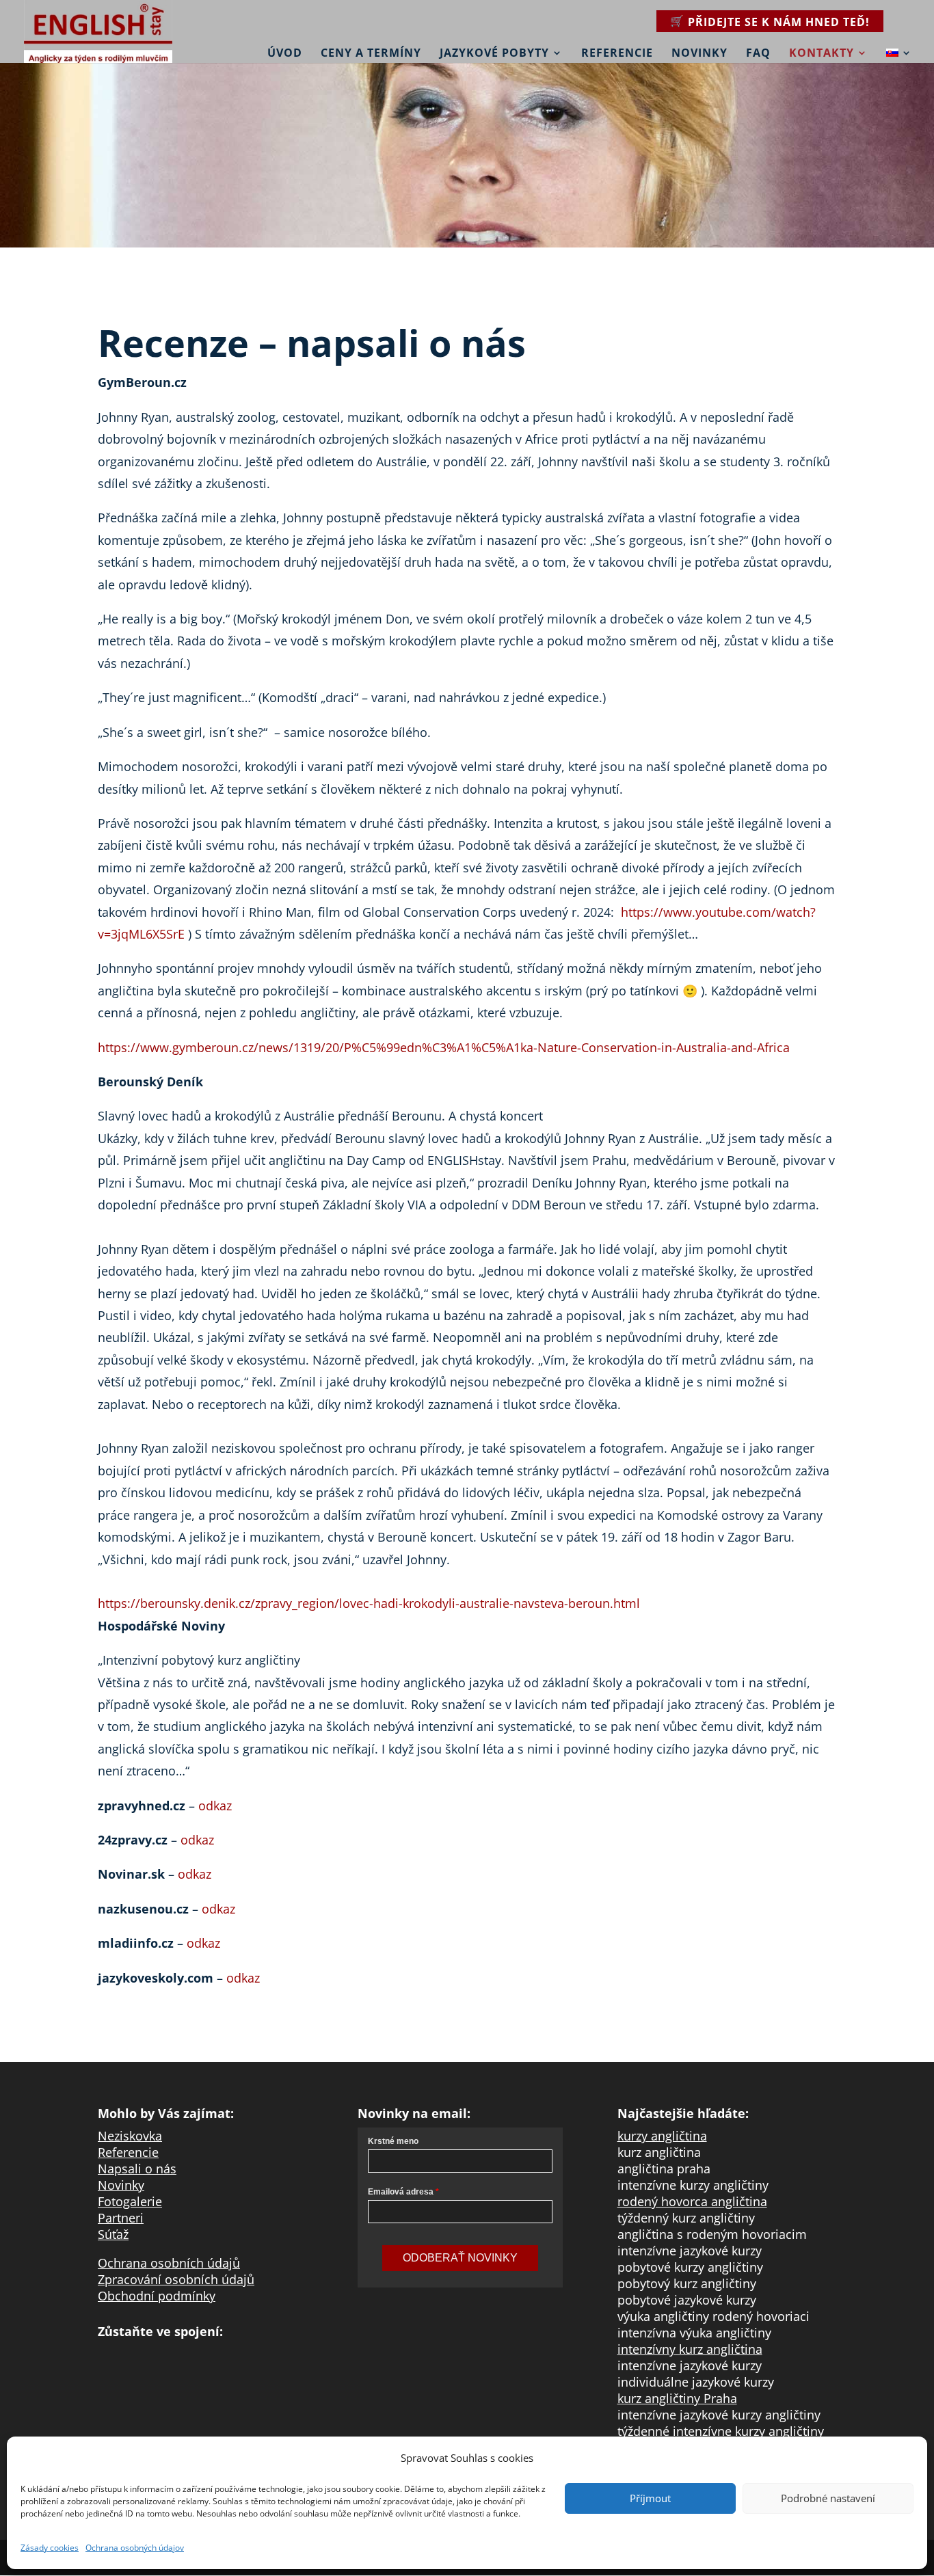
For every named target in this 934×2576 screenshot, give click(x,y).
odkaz (215, 1806)
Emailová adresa (401, 2192)
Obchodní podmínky (157, 2296)
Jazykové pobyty (494, 53)
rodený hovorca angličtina (692, 2201)
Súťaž (113, 2234)
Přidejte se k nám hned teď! (779, 22)
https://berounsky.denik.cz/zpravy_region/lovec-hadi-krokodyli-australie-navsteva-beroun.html (369, 1603)
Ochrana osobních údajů (169, 2263)
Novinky (699, 53)
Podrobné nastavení (828, 2498)
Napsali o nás (137, 2169)
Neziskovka (130, 2136)
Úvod (285, 53)
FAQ (758, 53)
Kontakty (822, 53)
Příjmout (650, 2498)
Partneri (121, 2218)
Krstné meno (393, 2141)
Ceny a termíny (371, 53)
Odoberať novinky (460, 2258)
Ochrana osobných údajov (135, 2548)
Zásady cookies (50, 2548)
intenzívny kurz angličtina (690, 2349)
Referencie (617, 53)
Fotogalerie (130, 2201)
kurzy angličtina (662, 2136)
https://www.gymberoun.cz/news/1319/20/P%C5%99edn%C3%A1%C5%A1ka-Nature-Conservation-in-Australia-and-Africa (444, 1047)
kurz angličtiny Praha (677, 2398)
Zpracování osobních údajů (176, 2279)
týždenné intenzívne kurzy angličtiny (721, 2431)
